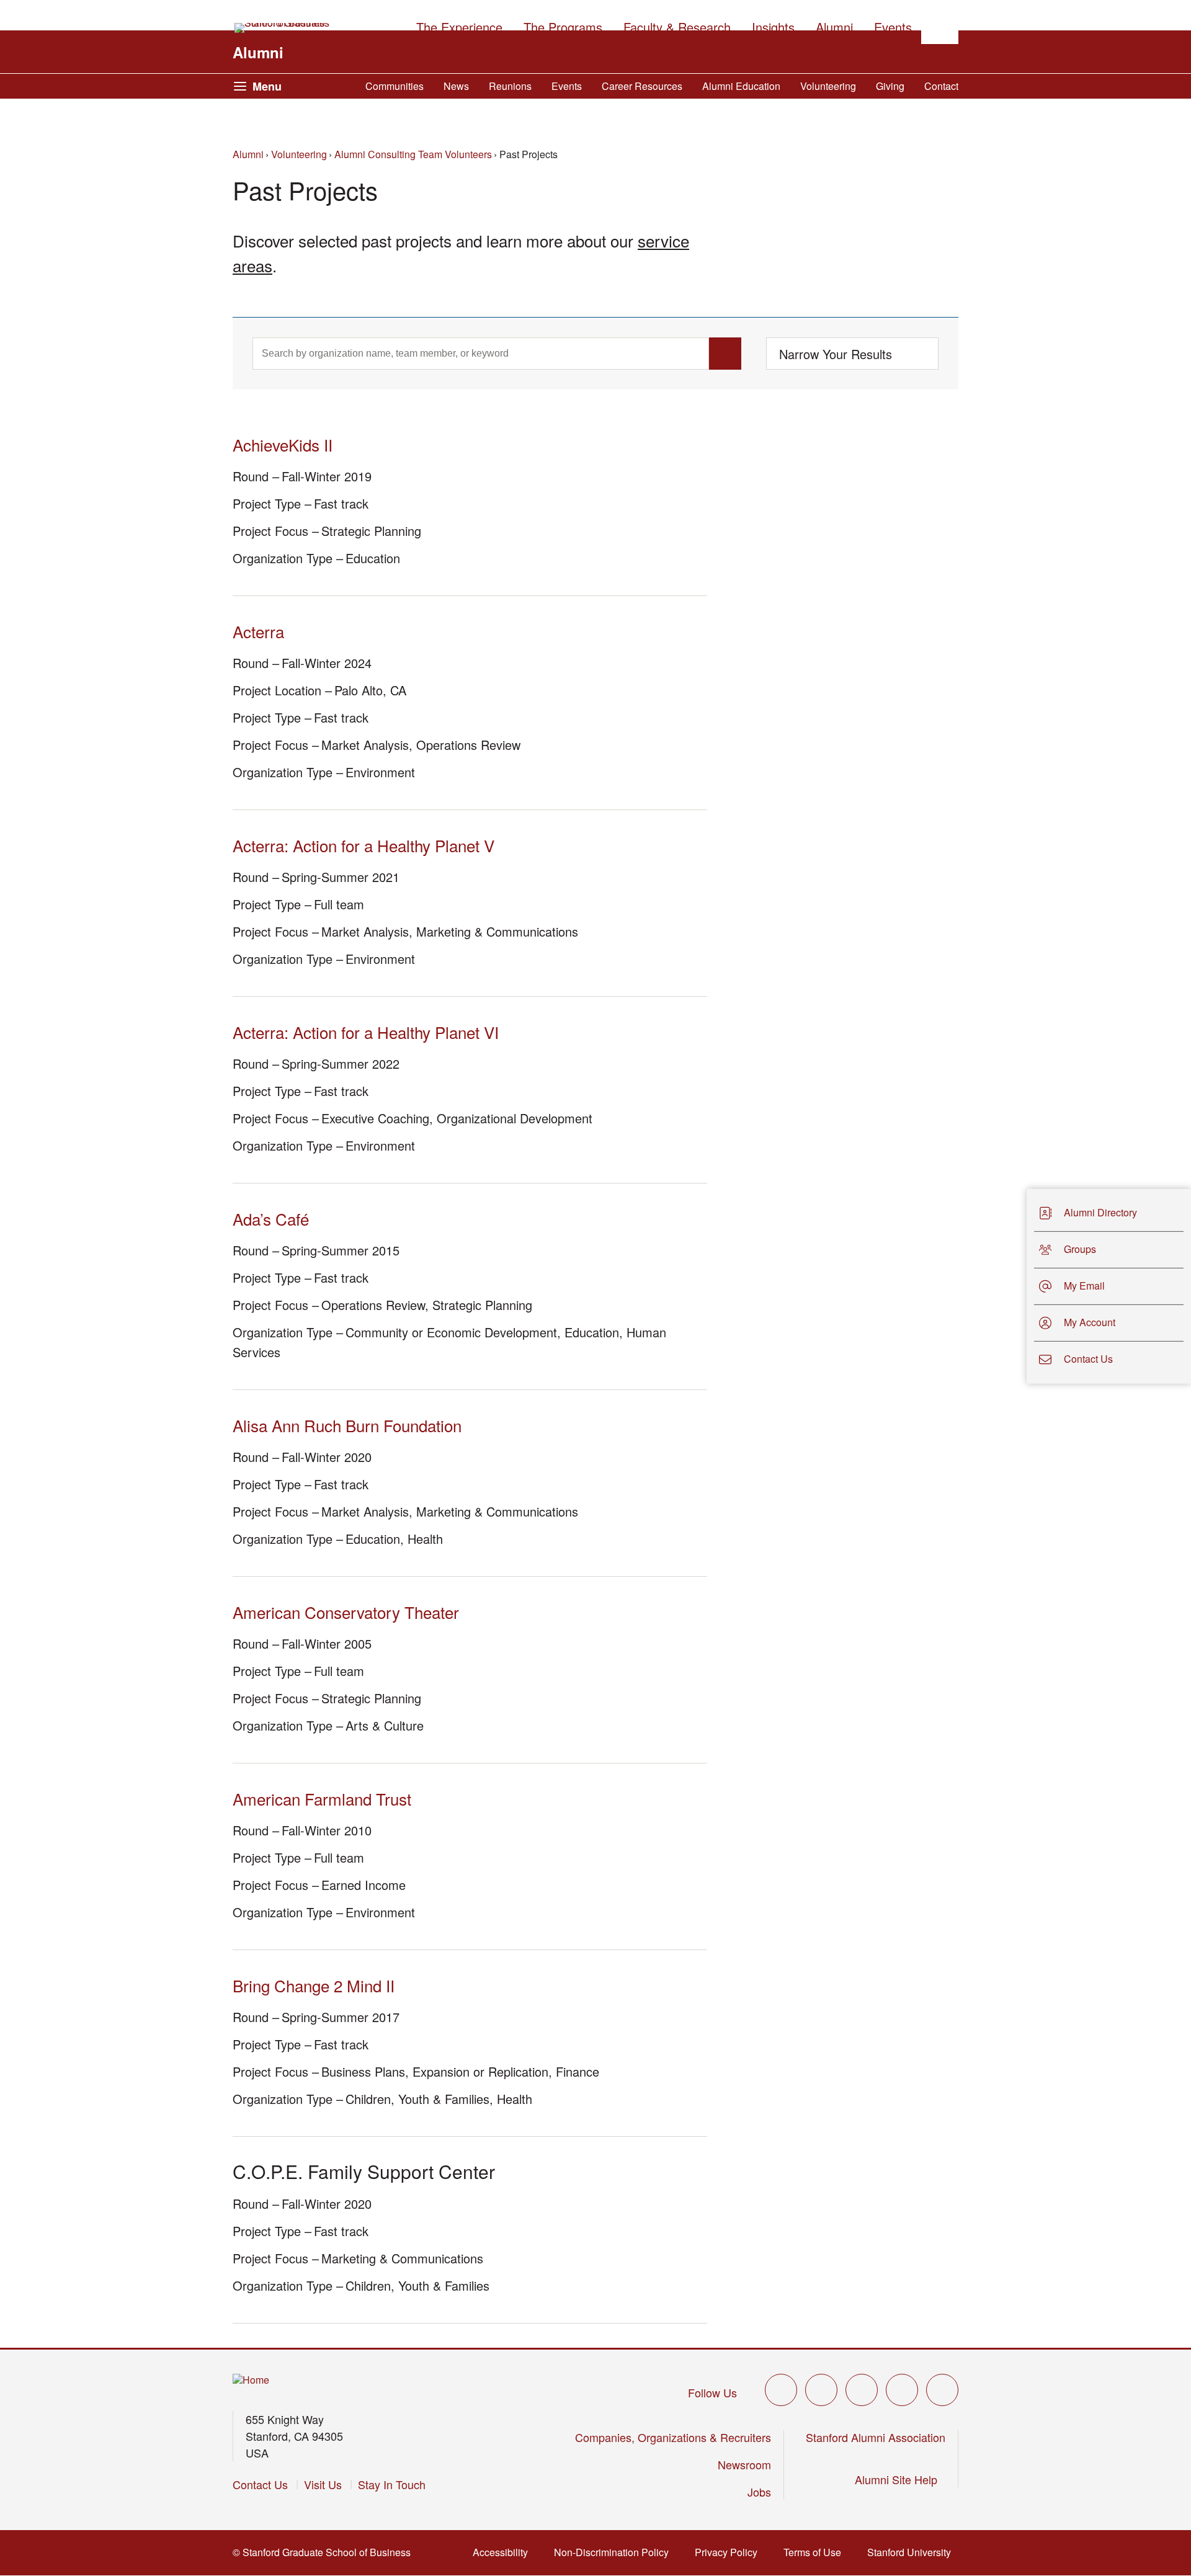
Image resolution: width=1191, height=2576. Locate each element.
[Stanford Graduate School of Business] (283, 28)
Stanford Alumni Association (876, 2437)
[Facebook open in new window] (821, 2390)
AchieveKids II (283, 444)
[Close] (1019, 1286)
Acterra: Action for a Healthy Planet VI (366, 1032)
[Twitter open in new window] (781, 2390)
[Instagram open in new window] (862, 2390)
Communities (395, 86)
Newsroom (744, 2464)
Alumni (258, 52)
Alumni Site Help (900, 2479)
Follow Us (712, 2392)
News (456, 86)
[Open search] (940, 25)
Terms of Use (816, 2552)
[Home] (251, 2380)
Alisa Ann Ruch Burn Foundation (347, 1425)
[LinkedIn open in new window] (942, 2390)
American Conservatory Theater (346, 1612)
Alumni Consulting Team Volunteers (413, 154)
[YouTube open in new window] (902, 2390)
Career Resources (642, 86)
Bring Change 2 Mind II (314, 1985)
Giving (890, 86)
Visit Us (323, 2484)
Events (567, 86)
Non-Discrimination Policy (615, 2552)
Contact (941, 86)
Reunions (510, 86)
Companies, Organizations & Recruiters (673, 2437)
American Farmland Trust (322, 1798)
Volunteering (828, 86)
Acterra (258, 631)
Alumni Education (741, 86)
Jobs (759, 2492)
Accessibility (504, 2552)
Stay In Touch (392, 2484)
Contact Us (260, 2484)
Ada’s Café (271, 1219)
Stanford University (913, 2552)
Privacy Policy (730, 2552)
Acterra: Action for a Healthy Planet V (364, 845)
